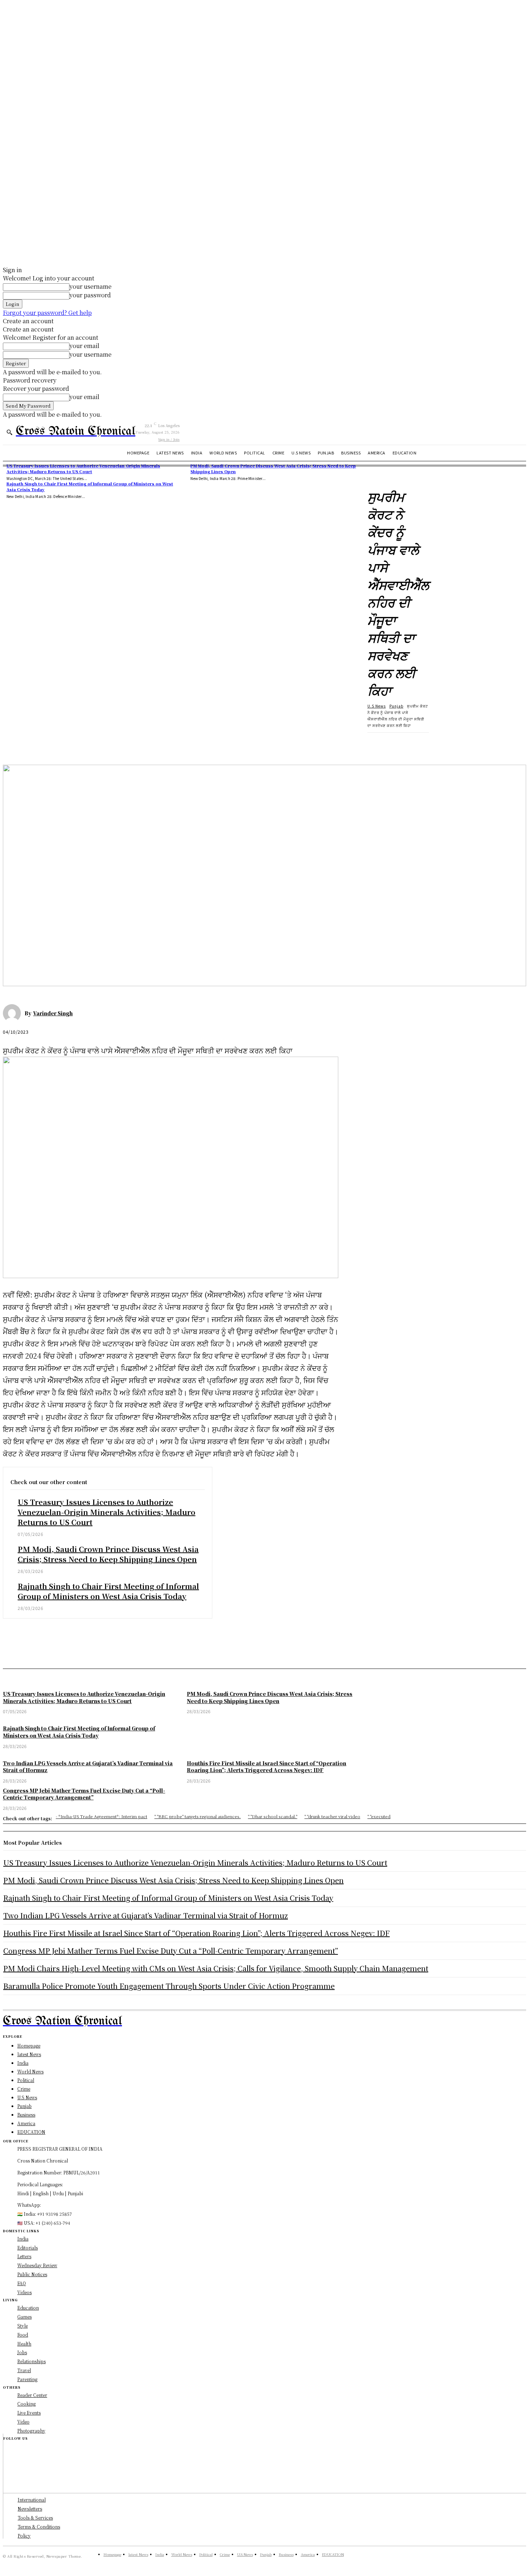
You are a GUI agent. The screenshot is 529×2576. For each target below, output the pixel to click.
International (32, 2500)
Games (24, 2317)
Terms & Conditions (39, 2527)
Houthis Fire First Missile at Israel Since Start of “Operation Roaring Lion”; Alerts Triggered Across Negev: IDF (196, 1933)
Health (24, 2344)
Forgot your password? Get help (47, 313)
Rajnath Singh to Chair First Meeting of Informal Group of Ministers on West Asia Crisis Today (90, 486)
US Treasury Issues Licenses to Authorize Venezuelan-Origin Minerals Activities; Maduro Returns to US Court (83, 468)
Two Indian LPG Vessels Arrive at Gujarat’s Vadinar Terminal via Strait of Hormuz (146, 1915)
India (23, 2239)
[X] (41, 744)
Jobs (22, 2352)
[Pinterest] (67, 744)
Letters (24, 2256)
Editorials (28, 2248)
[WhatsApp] (92, 744)
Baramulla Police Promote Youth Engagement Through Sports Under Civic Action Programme (169, 1986)
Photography (31, 2431)
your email (84, 346)
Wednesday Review (37, 2265)
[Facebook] (15, 744)
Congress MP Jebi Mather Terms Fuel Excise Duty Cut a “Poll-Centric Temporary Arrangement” (171, 1951)
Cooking (26, 2404)
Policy (24, 2536)
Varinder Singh (53, 1013)
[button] (9, 432)
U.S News (377, 706)
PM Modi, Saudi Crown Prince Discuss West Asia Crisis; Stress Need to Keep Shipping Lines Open (108, 1554)
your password (90, 295)
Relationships (31, 2361)
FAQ (22, 2283)
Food (23, 2335)
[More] (119, 744)
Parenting (27, 2379)
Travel (24, 2370)
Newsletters (30, 2509)
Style (22, 2326)
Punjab (396, 706)
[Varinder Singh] (14, 1013)
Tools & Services (35, 2518)
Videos (24, 2292)
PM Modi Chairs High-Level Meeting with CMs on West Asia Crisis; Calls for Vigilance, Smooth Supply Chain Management (216, 1968)
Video (23, 2422)
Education (28, 2308)
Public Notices (32, 2274)
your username (91, 286)
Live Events (29, 2413)
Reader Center (32, 2395)
